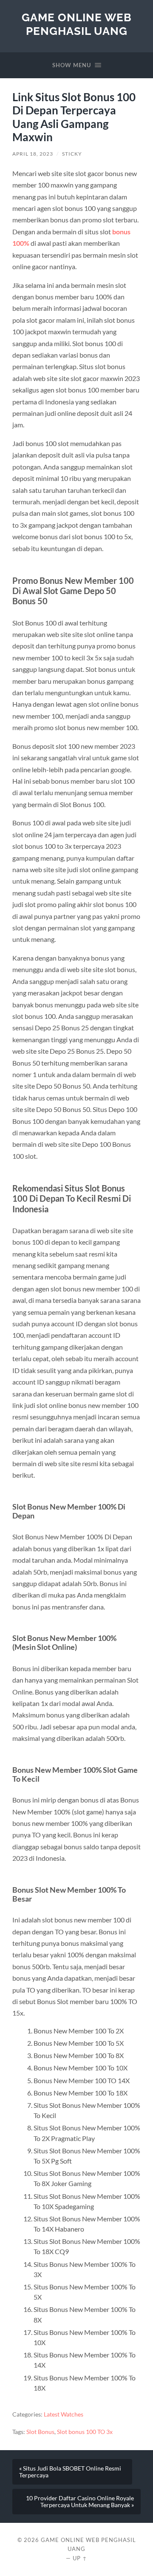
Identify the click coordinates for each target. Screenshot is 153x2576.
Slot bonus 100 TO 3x (85, 2432)
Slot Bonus (40, 2432)
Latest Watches (64, 2414)
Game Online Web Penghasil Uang (77, 24)
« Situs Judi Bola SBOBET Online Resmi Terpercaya (70, 2472)
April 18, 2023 (33, 154)
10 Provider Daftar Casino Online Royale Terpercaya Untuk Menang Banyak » (80, 2502)
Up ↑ (80, 2558)
